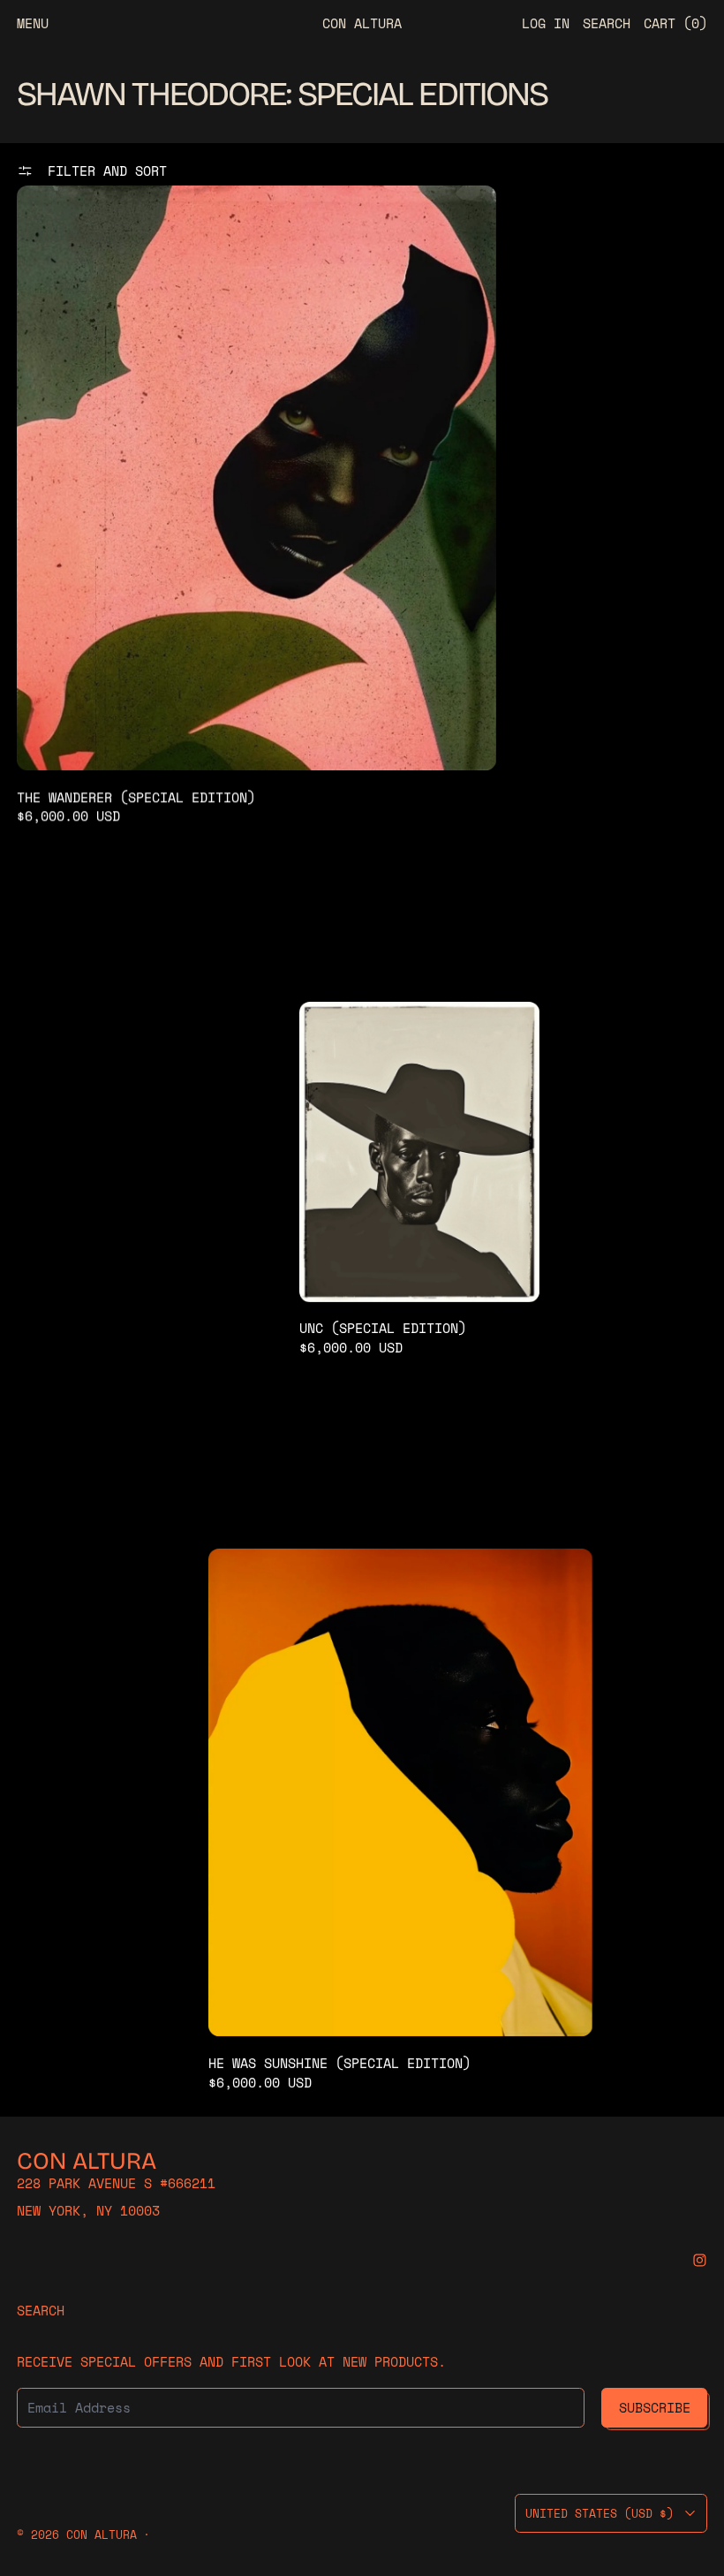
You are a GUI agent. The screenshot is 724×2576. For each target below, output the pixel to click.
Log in (546, 23)
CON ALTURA (102, 2535)
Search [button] (607, 23)
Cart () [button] (675, 23)
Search (41, 2310)
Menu (33, 23)
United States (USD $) (600, 2513)
